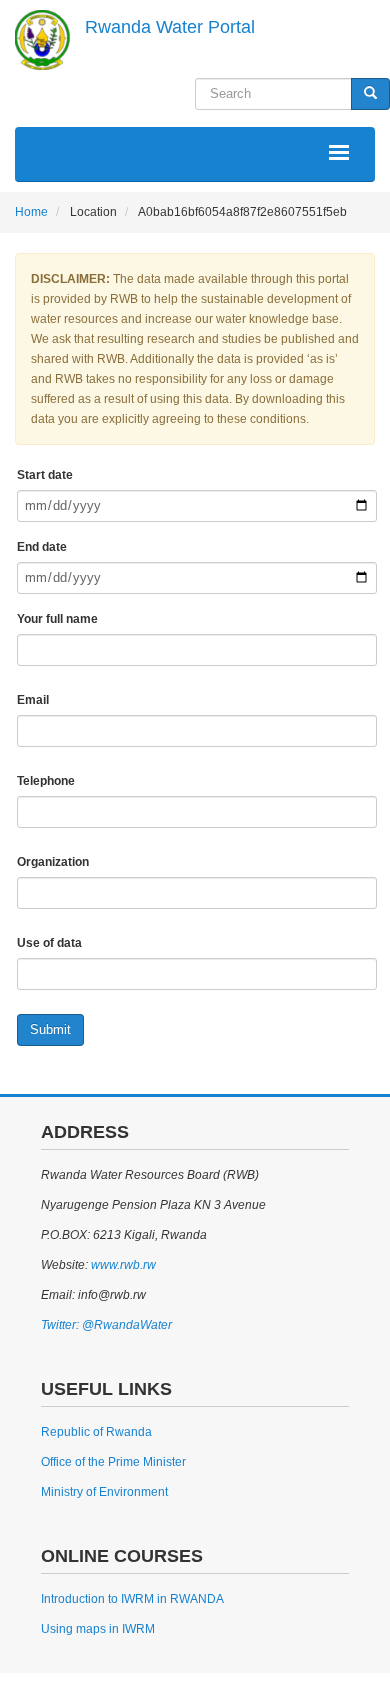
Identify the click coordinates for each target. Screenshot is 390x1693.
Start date (45, 475)
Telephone (46, 781)
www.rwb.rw (122, 1265)
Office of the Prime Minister (113, 1462)
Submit (50, 1029)
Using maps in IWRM (98, 1629)
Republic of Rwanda (96, 1432)
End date (42, 547)
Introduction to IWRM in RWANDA (132, 1599)
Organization (53, 862)
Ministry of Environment (104, 1492)
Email (33, 700)
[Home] (42, 40)
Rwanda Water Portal (170, 27)
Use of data (49, 943)
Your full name (57, 619)
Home (31, 212)
